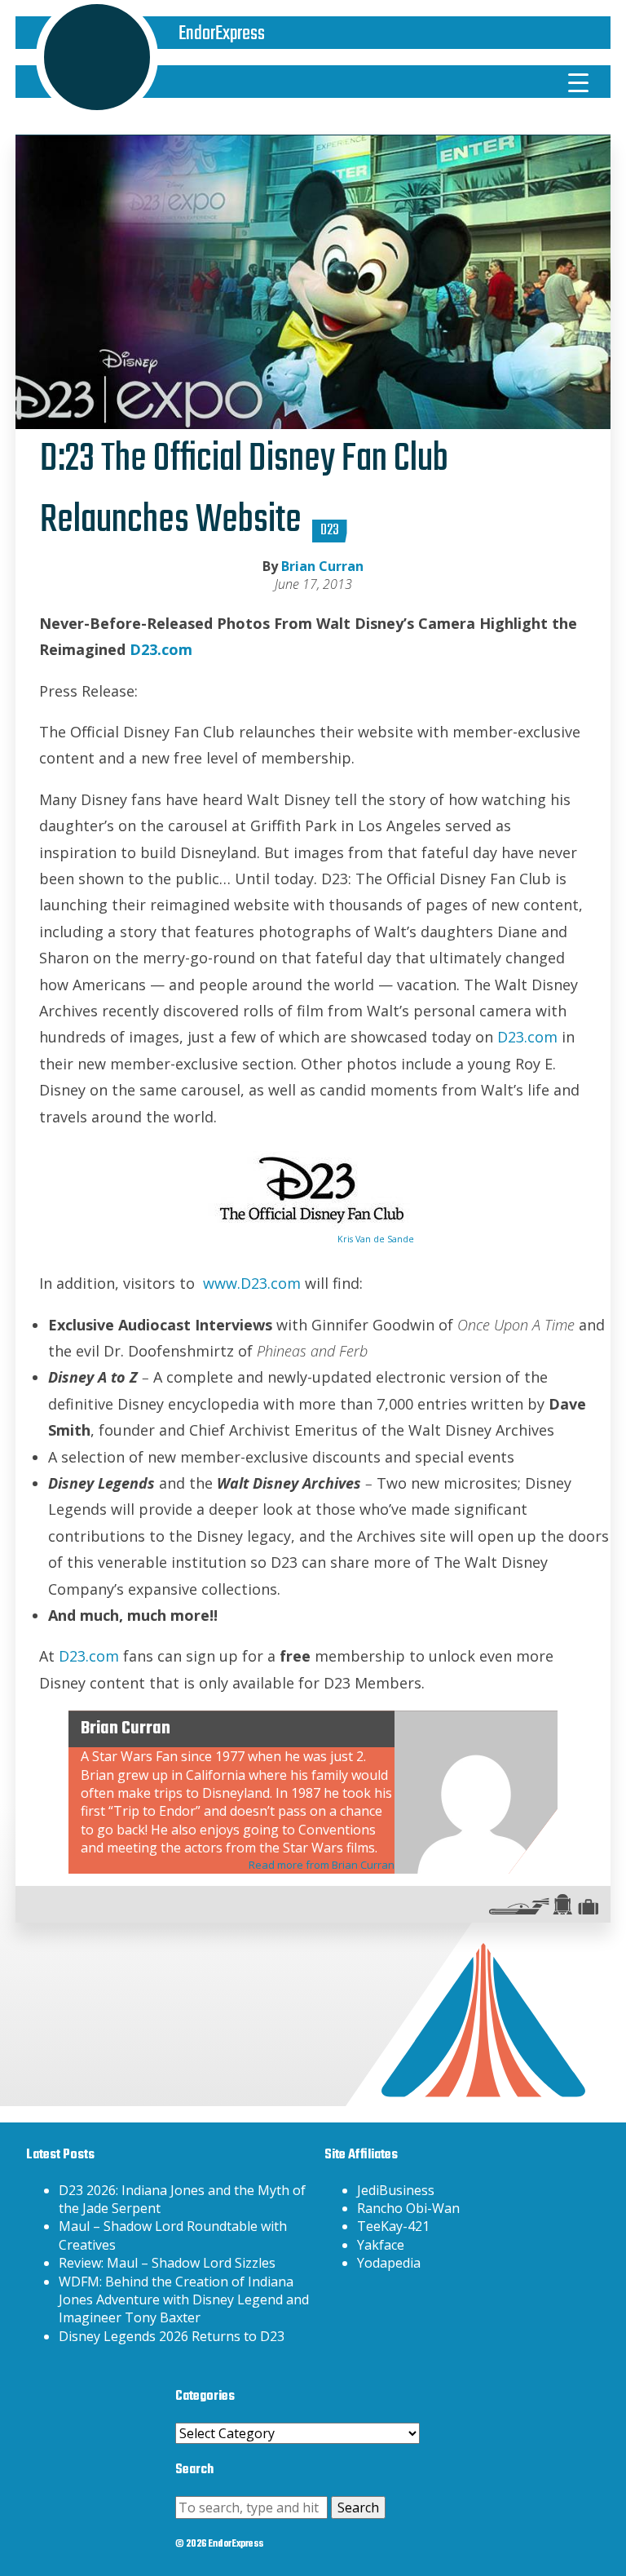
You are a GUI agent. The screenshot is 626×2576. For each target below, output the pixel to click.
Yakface (381, 2245)
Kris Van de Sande (376, 1239)
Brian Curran (322, 566)
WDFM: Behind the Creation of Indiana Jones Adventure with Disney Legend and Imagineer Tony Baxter (184, 2300)
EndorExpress (222, 34)
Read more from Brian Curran (322, 1865)
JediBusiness (396, 2190)
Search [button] (358, 2507)
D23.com (161, 649)
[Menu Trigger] (579, 82)
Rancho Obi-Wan (408, 2208)
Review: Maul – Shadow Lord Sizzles (167, 2263)
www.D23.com (252, 1283)
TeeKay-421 (393, 2226)
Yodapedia (389, 2263)
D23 (330, 531)
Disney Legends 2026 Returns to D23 (172, 2336)
